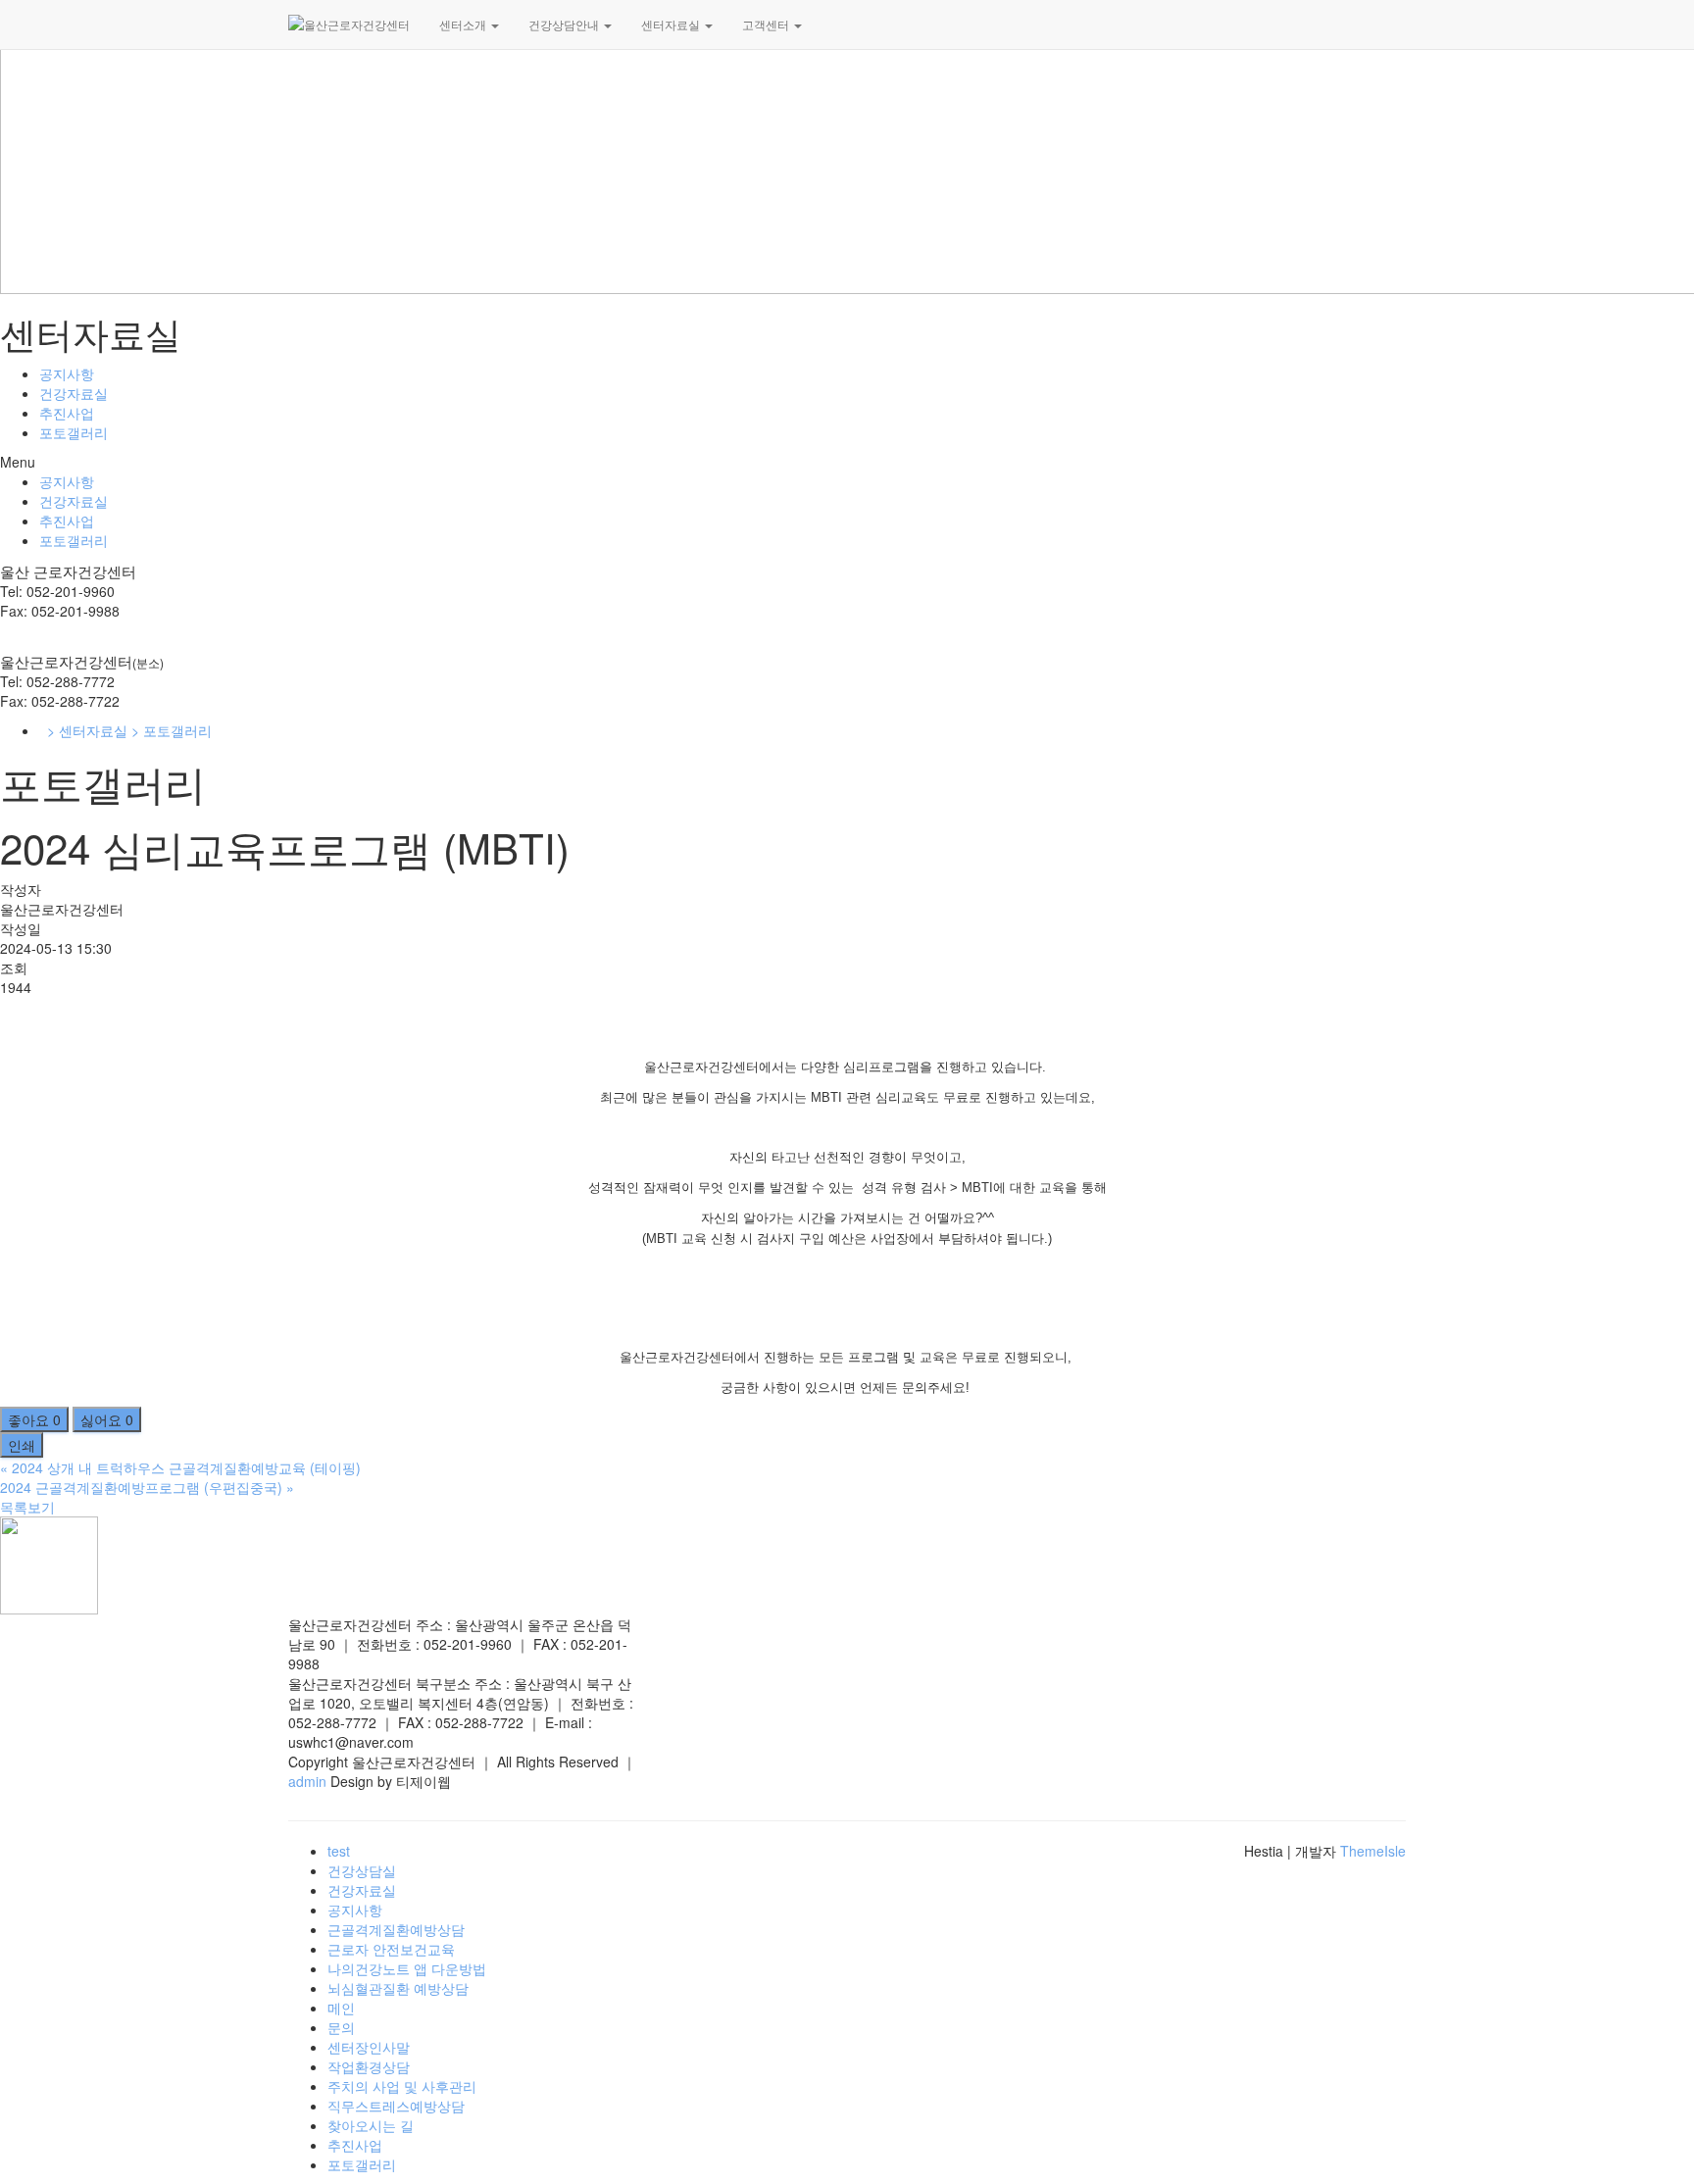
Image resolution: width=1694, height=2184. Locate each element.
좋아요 (34, 1419)
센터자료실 (672, 24)
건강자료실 (74, 393)
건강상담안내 (565, 24)
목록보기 (27, 1507)
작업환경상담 (369, 2066)
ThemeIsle (1373, 1851)
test (339, 1851)
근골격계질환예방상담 (396, 1929)
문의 (341, 2027)
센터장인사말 (369, 2047)
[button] (847, 462)
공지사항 (67, 373)
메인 (341, 2008)
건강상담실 (362, 1870)
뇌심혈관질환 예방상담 (398, 1988)
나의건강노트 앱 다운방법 (407, 1968)
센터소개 (464, 24)
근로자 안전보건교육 (391, 1949)
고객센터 (767, 24)
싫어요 (107, 1419)
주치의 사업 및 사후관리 (402, 2086)
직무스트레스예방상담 (396, 2106)
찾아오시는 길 (371, 2125)
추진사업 (67, 413)
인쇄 (22, 1445)
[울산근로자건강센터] (349, 25)
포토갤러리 (74, 432)
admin (309, 1781)
